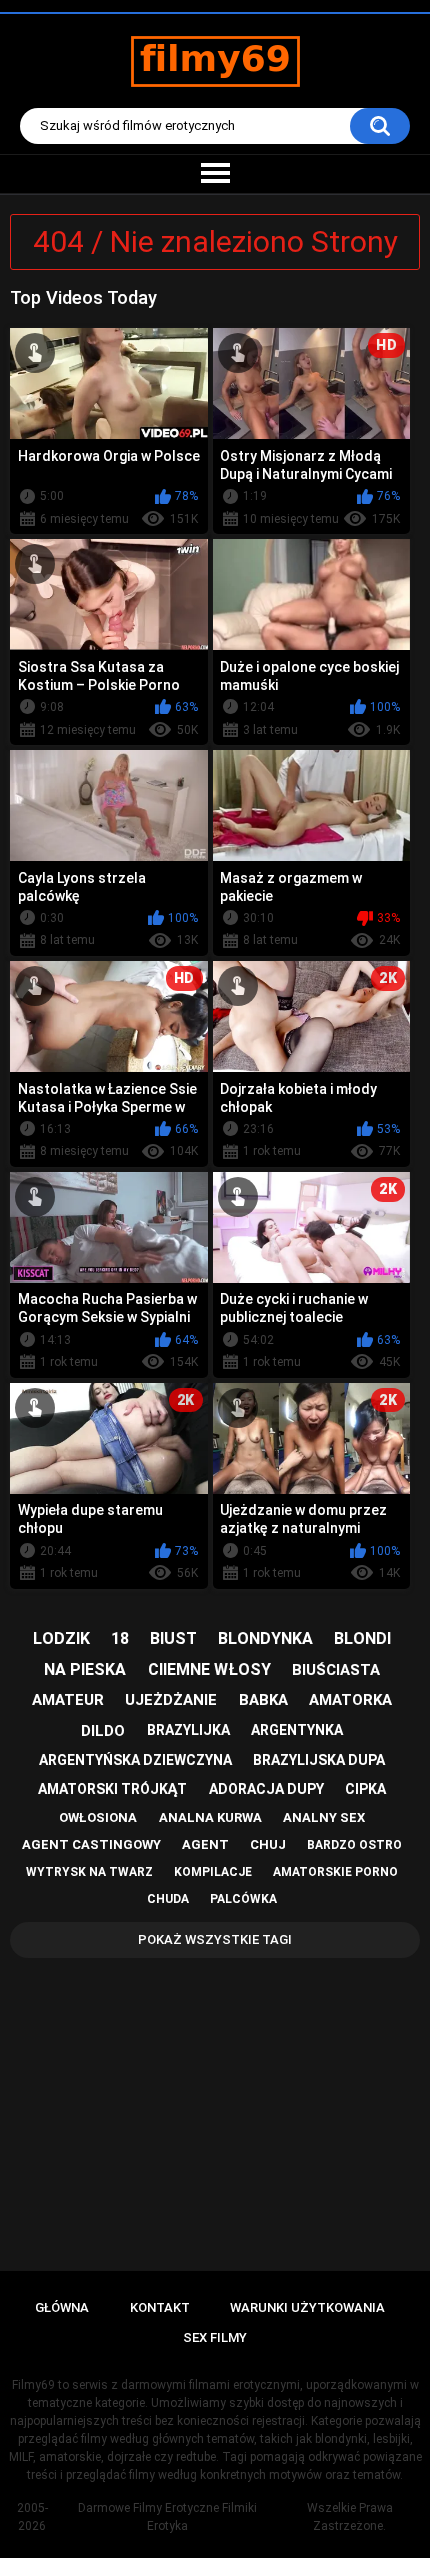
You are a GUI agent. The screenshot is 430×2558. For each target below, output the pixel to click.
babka (263, 1700)
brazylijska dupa (319, 1760)
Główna (62, 2307)
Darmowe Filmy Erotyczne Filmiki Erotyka (167, 2517)
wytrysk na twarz (89, 1872)
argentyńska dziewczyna (135, 1760)
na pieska (85, 1669)
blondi (362, 1638)
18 (120, 1638)
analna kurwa (210, 1817)
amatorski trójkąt (112, 1789)
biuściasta (336, 1670)
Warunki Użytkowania (307, 2307)
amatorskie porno (335, 1872)
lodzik (61, 1638)
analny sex (324, 1817)
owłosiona (98, 1817)
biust (173, 1638)
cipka (365, 1789)
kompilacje (213, 1872)
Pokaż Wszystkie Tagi (215, 1939)
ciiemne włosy (209, 1669)
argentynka (297, 1730)
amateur (68, 1700)
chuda (168, 1899)
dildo (103, 1731)
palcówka (243, 1899)
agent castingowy (91, 1844)
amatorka (350, 1700)
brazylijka (188, 1730)
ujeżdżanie (171, 1700)
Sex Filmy (215, 2337)
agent (205, 1844)
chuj (268, 1844)
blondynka (265, 1638)
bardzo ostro (354, 1845)
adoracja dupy (266, 1789)
